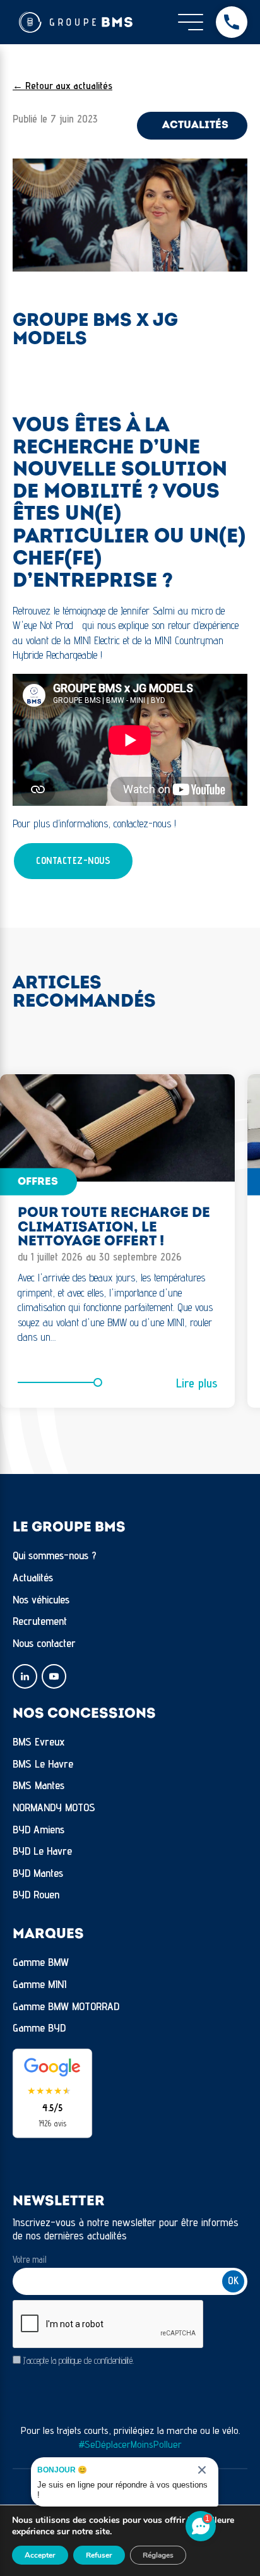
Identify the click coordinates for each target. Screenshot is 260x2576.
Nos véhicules (41, 1599)
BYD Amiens (38, 1829)
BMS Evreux (39, 1741)
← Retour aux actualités (62, 86)
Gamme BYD (39, 2028)
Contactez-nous (73, 860)
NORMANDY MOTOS (54, 1807)
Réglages (158, 2555)
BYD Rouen (36, 1894)
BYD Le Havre (42, 1851)
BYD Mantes (38, 1873)
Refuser (99, 2555)
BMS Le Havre (43, 1764)
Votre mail (30, 2259)
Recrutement (40, 1621)
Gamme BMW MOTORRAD (66, 2006)
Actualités (33, 1577)
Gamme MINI (39, 1984)
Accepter (40, 2555)
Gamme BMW (41, 1962)
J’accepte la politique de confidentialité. (79, 2360)
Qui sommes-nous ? (55, 1555)
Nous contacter (44, 1643)
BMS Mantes (38, 1785)
